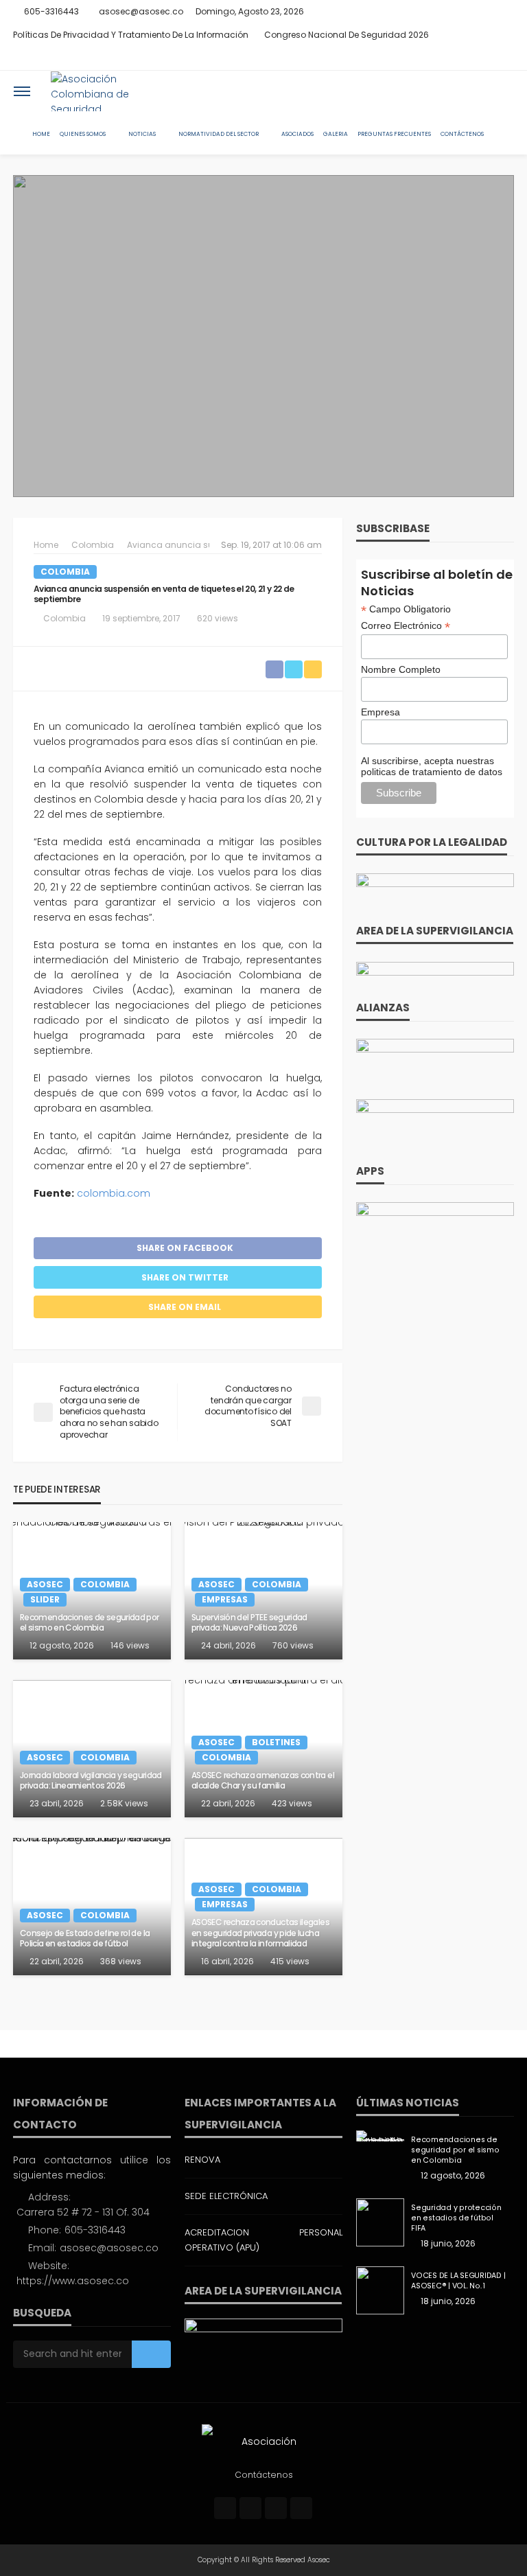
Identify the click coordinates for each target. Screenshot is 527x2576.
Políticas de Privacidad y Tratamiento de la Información (131, 35)
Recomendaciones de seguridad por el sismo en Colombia (90, 1623)
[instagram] (487, 58)
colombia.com (112, 1193)
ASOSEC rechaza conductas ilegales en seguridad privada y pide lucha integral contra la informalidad (260, 1933)
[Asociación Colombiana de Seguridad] (103, 91)
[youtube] (505, 58)
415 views (290, 1961)
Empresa (380, 712)
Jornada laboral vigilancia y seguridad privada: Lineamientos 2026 (91, 1781)
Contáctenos (462, 134)
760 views (293, 1645)
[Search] (502, 91)
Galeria (336, 134)
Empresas (225, 1599)
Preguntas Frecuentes (394, 134)
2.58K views (124, 1803)
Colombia (65, 572)
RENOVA (202, 2160)
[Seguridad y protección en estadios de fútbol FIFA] (380, 2222)
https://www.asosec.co (73, 2281)
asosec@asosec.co (109, 2248)
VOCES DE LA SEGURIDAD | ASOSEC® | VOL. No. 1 (458, 2281)
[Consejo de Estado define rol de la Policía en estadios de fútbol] (92, 1907)
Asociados (297, 134)
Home (41, 134)
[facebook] (452, 58)
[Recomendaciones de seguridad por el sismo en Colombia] (380, 2136)
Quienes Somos (83, 134)
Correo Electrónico (406, 626)
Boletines (276, 1742)
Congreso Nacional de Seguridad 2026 (347, 35)
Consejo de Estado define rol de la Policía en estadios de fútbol (85, 1939)
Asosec (45, 1584)
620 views (218, 618)
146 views (130, 1645)
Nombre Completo (401, 669)
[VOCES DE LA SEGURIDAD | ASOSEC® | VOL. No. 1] (380, 2290)
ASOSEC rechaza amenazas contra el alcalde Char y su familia (263, 1781)
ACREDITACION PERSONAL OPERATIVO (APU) (263, 2240)
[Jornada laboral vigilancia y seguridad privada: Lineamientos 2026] (92, 1749)
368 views (121, 1961)
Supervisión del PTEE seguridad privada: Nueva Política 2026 (249, 1623)
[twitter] (469, 58)
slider (45, 1599)
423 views (292, 1803)
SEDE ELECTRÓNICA (226, 2196)
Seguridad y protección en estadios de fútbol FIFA (456, 2218)
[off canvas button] (22, 91)
